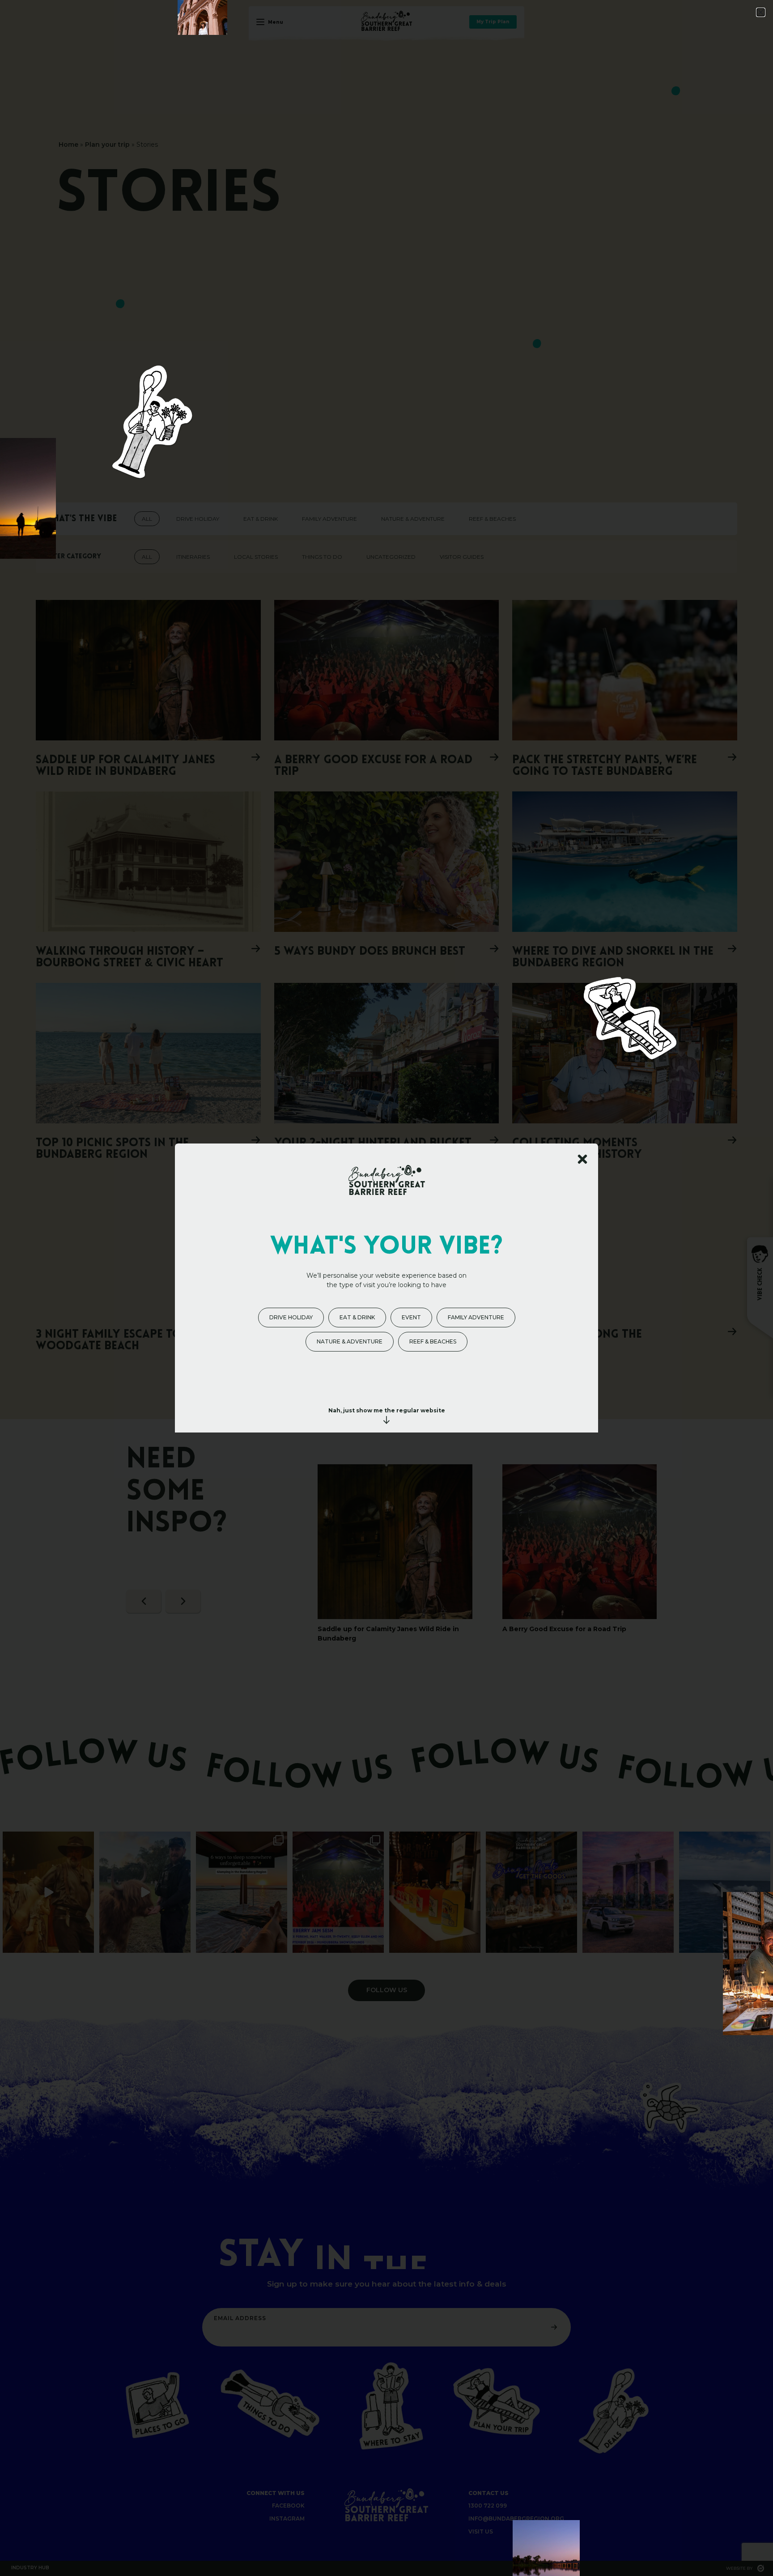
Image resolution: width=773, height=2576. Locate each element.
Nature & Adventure (350, 1341)
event (411, 1317)
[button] (761, 12)
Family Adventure (476, 1317)
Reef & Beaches (433, 1341)
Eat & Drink (357, 1317)
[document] (386, 1288)
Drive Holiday (291, 1317)
